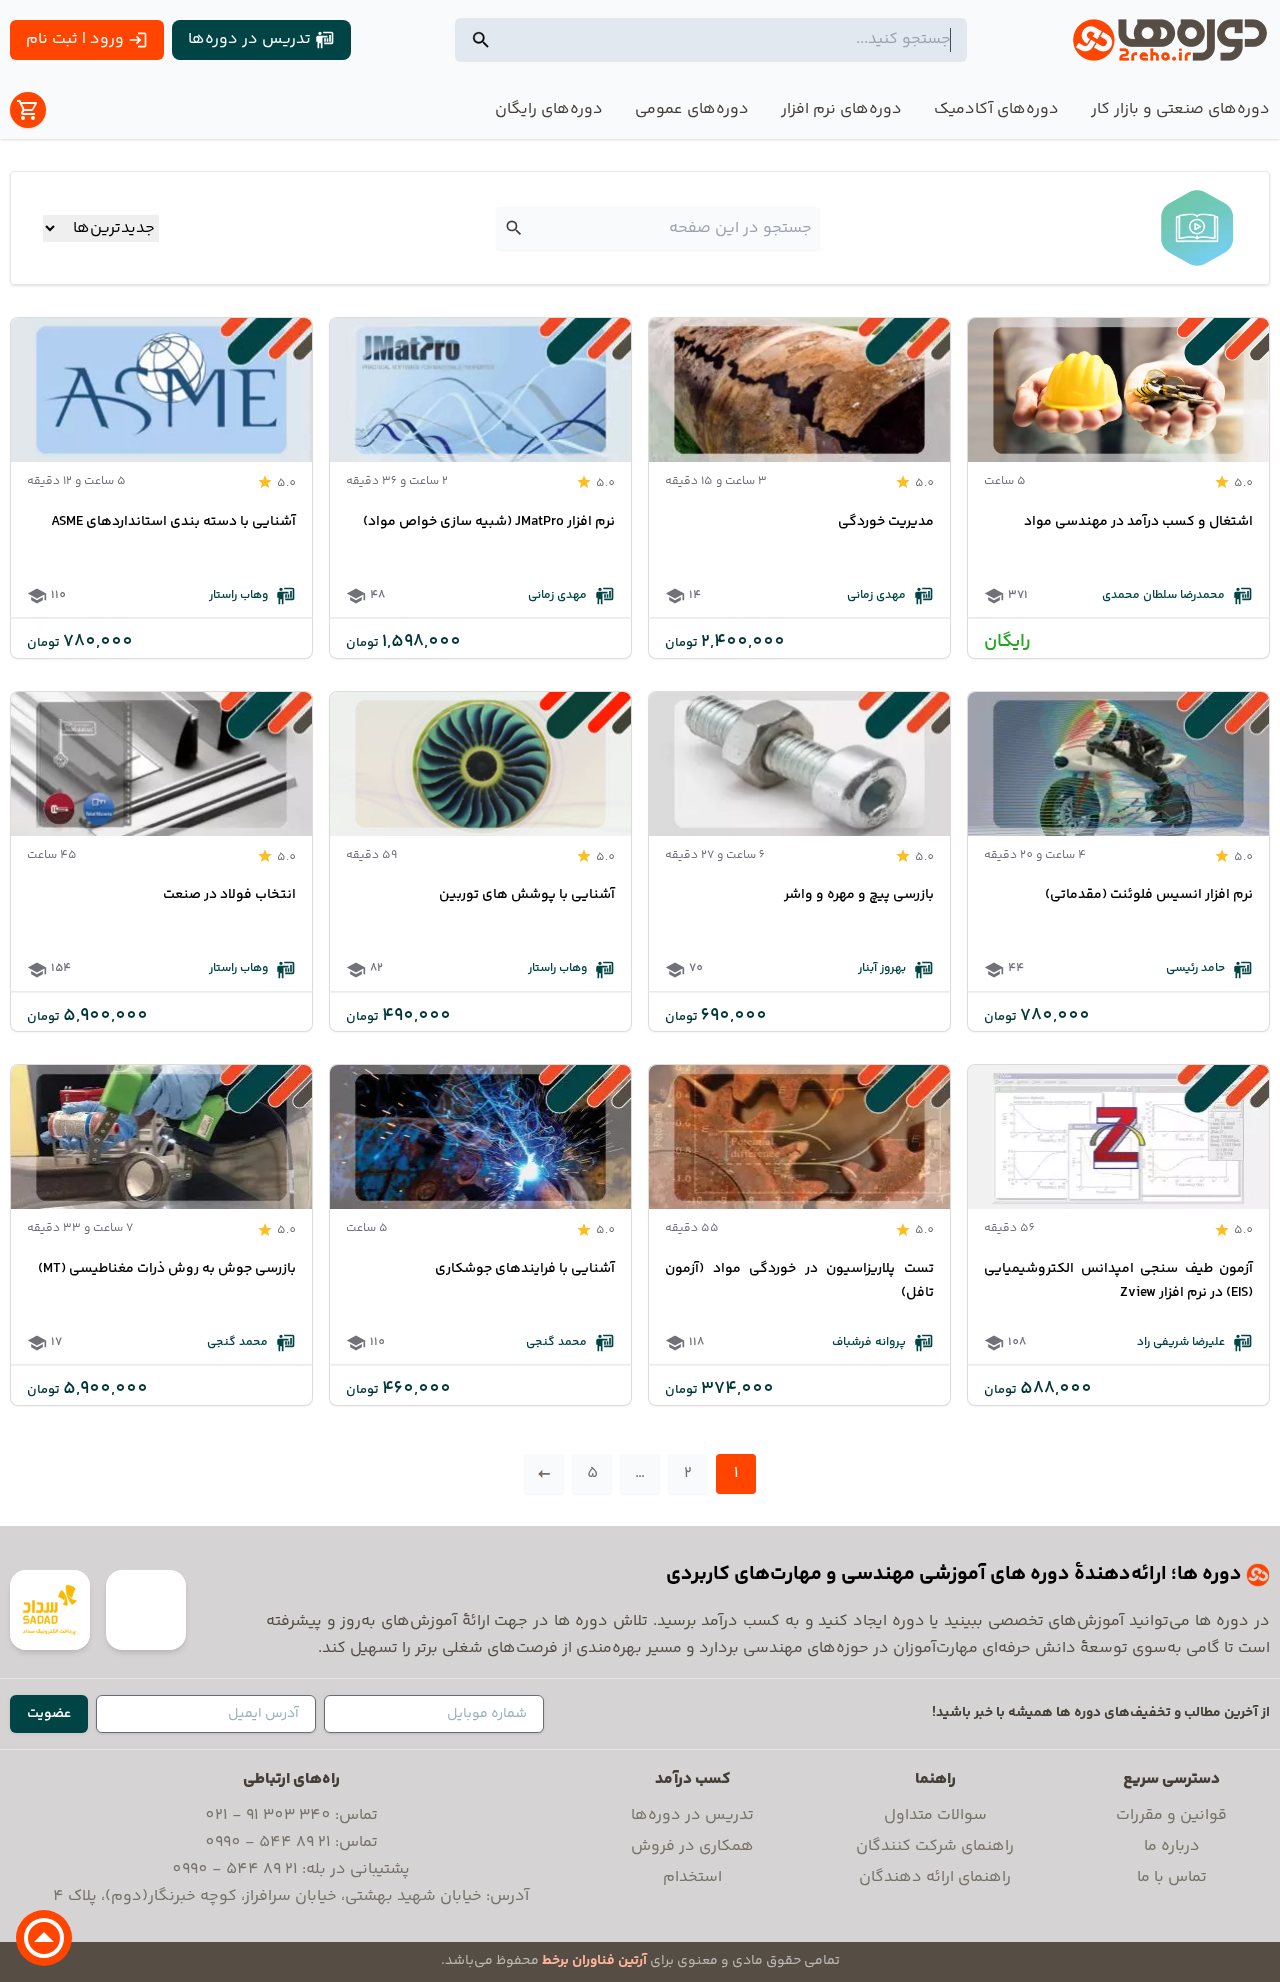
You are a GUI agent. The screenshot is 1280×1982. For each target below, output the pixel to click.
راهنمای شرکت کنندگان (935, 1846)
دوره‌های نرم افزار (841, 109)
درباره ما (1172, 1846)
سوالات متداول (935, 1815)
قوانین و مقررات (1171, 1815)
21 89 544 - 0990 (268, 1842)
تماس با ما (1172, 1877)
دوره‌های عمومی (692, 109)
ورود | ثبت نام (75, 39)
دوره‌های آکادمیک (996, 109)
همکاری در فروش (692, 1846)
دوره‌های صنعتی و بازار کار (1180, 109)
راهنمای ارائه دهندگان (935, 1877)
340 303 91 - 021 (268, 1815)
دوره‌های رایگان (549, 109)
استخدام (692, 1877)
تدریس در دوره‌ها (249, 39)
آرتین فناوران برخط (594, 1961)
